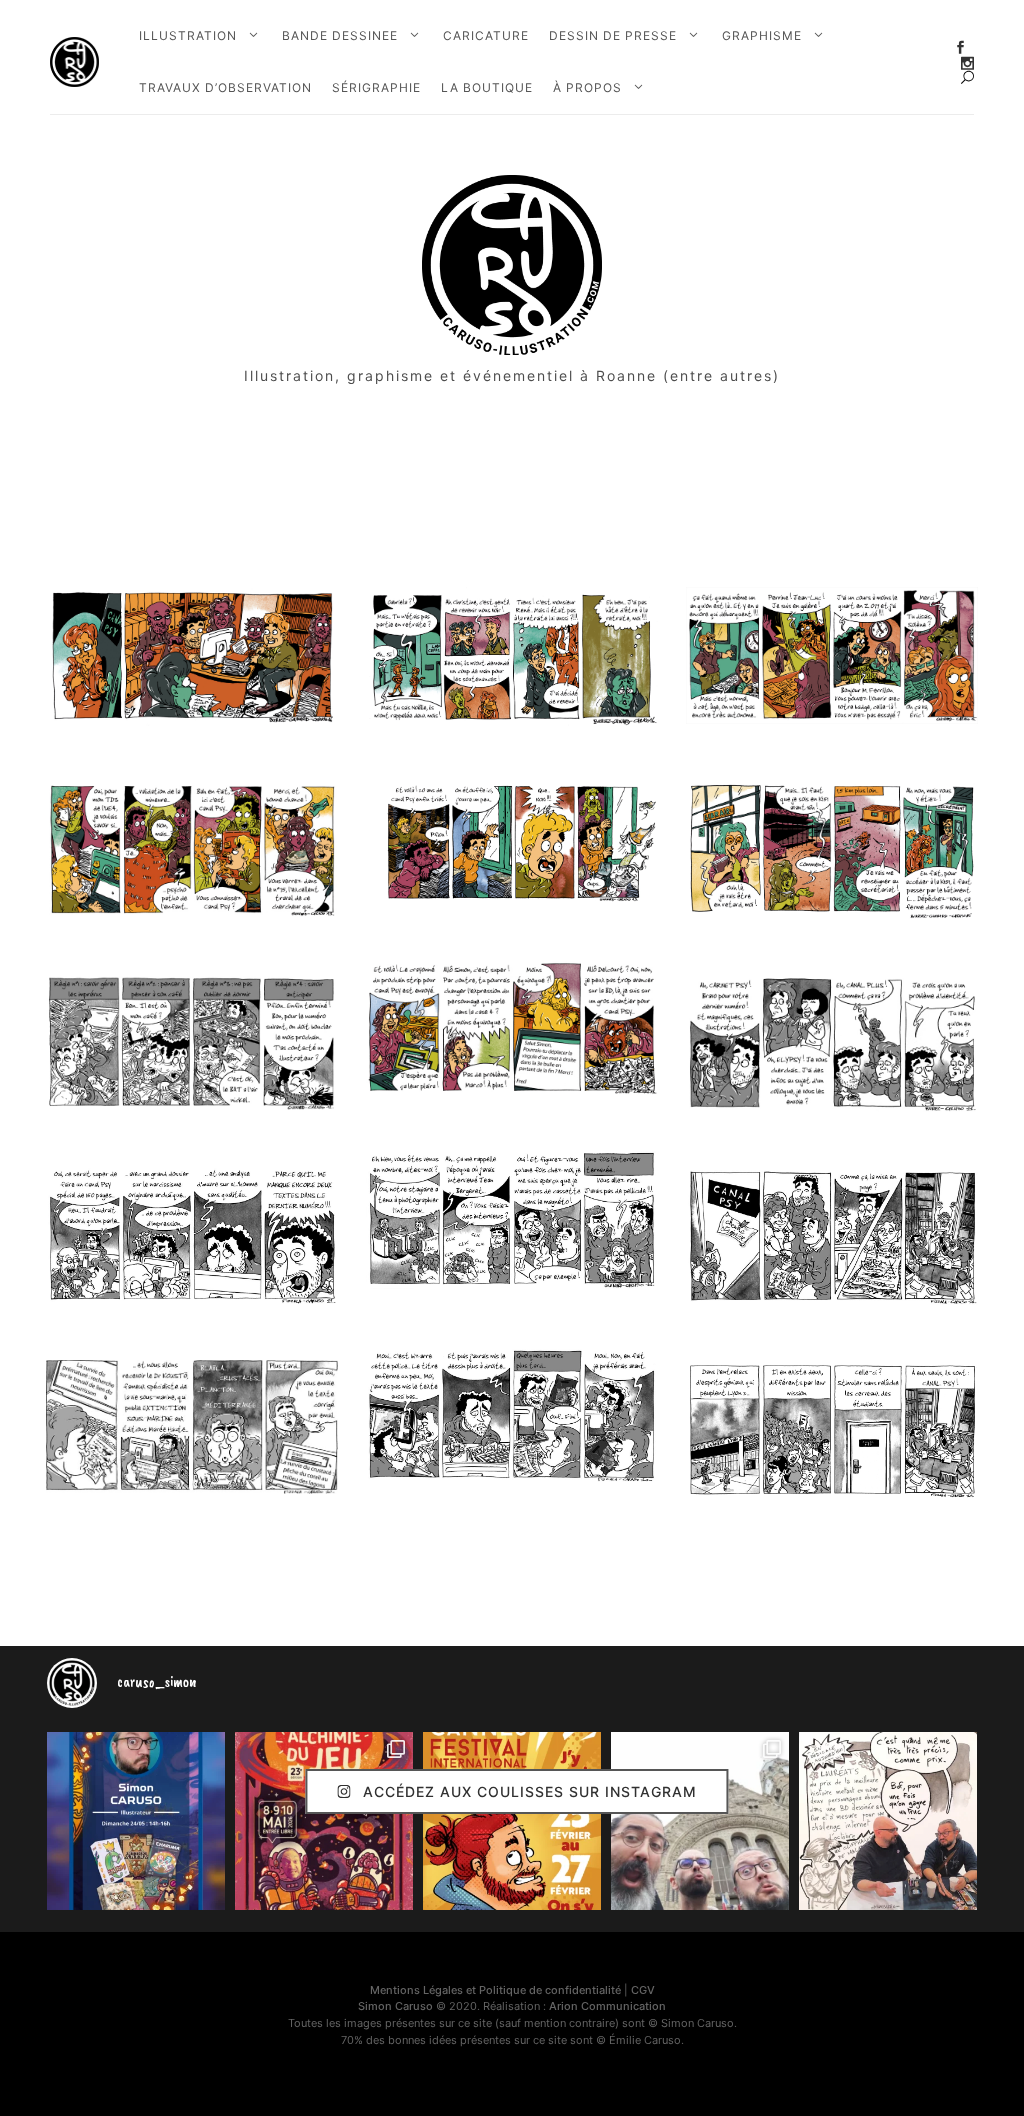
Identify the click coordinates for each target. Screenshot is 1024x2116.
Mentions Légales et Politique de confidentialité (495, 1990)
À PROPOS (587, 87)
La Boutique (487, 87)
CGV (643, 1990)
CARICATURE (486, 35)
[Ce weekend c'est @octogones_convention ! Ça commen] (136, 1821)
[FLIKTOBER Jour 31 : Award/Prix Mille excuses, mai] (888, 1821)
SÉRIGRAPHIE (376, 87)
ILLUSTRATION (188, 35)
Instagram (967, 63)
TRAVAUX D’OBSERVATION (225, 87)
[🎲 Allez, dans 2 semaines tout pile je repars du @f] (512, 1821)
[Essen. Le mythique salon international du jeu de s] (700, 1821)
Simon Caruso (395, 2006)
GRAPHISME (762, 35)
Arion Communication (607, 2006)
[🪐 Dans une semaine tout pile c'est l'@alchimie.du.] (324, 1821)
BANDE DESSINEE (340, 35)
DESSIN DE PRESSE (613, 35)
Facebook (960, 47)
